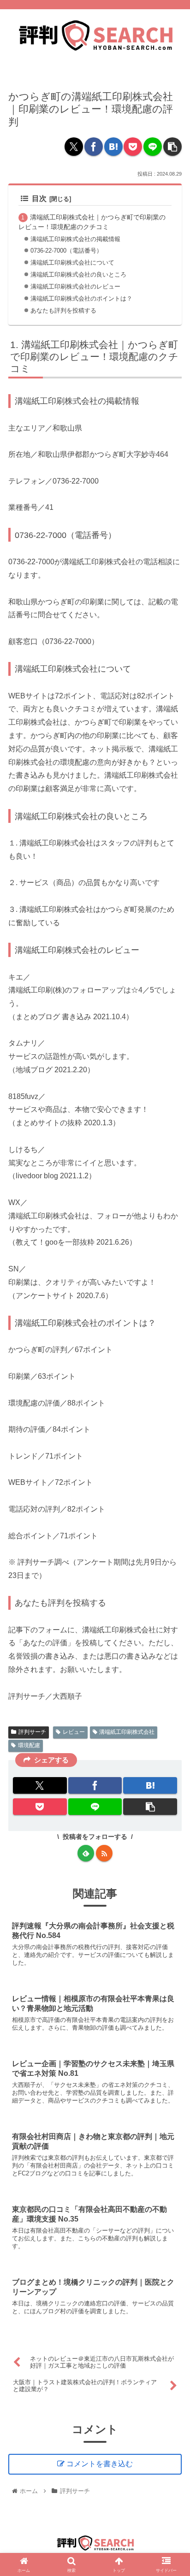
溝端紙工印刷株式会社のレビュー (75, 287)
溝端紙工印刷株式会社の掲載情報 (75, 239)
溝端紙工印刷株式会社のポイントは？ (81, 298)
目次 (39, 198)
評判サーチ (32, 1732)
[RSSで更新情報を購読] (104, 1853)
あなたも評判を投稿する (63, 310)
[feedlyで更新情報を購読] (86, 1853)
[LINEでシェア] (153, 147)
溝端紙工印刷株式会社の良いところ (78, 275)
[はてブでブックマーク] (113, 147)
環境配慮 (29, 1745)
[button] (172, 147)
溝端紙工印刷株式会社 (127, 1732)
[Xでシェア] (74, 147)
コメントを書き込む (100, 2464)
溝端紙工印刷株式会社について (72, 263)
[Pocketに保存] (133, 147)
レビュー (74, 1732)
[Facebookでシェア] (94, 147)
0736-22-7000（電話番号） (66, 251)
